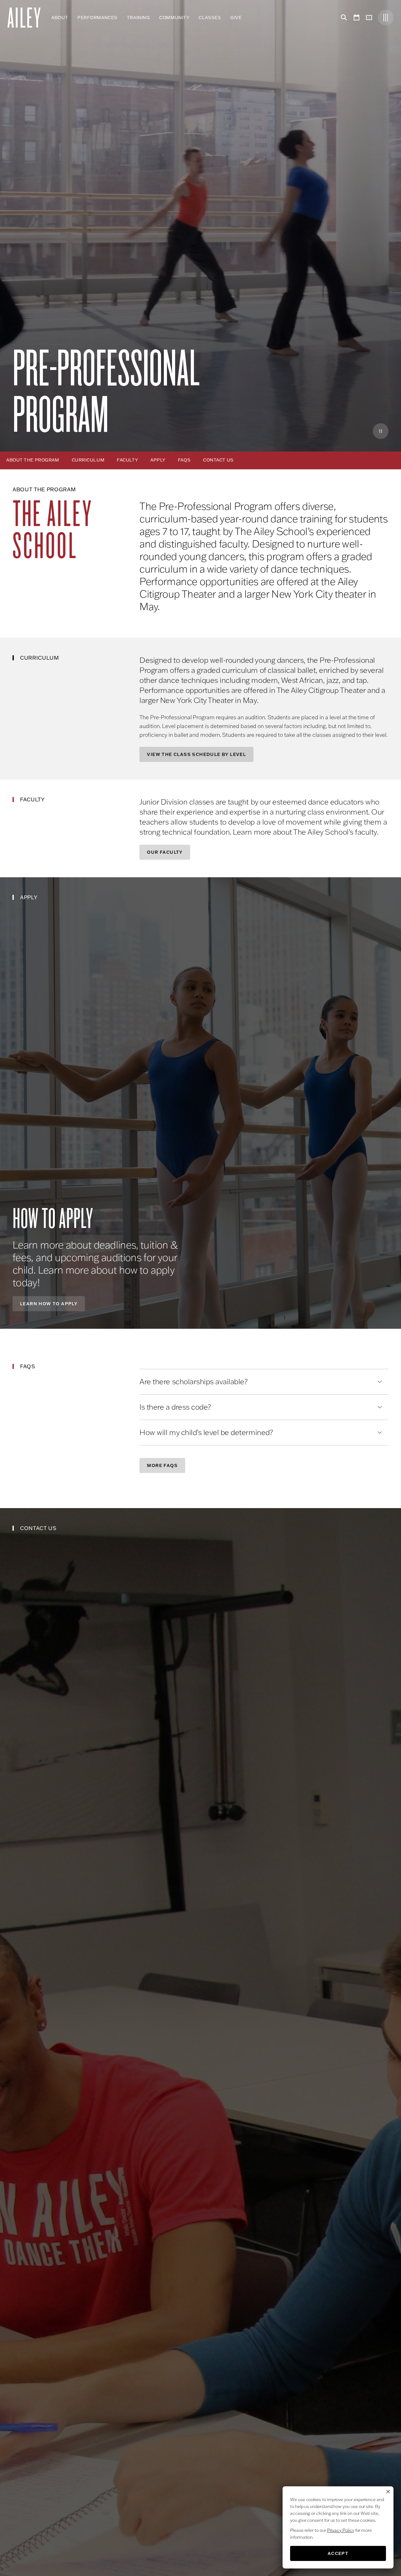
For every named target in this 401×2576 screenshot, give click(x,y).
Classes (210, 18)
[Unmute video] (362, 431)
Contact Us (218, 460)
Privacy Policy (341, 2530)
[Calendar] (357, 18)
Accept (338, 2553)
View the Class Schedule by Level (196, 754)
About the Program (33, 460)
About (60, 18)
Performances (97, 18)
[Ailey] (27, 18)
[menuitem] (60, 18)
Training (138, 18)
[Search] (343, 18)
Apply (158, 460)
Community (174, 18)
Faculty (127, 460)
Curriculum (88, 460)
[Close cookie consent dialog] (388, 2492)
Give (236, 18)
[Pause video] (381, 431)
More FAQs (162, 1465)
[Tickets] (370, 18)
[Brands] (386, 18)
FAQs (184, 460)
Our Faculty (165, 852)
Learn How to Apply (49, 1304)
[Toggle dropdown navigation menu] (246, 18)
